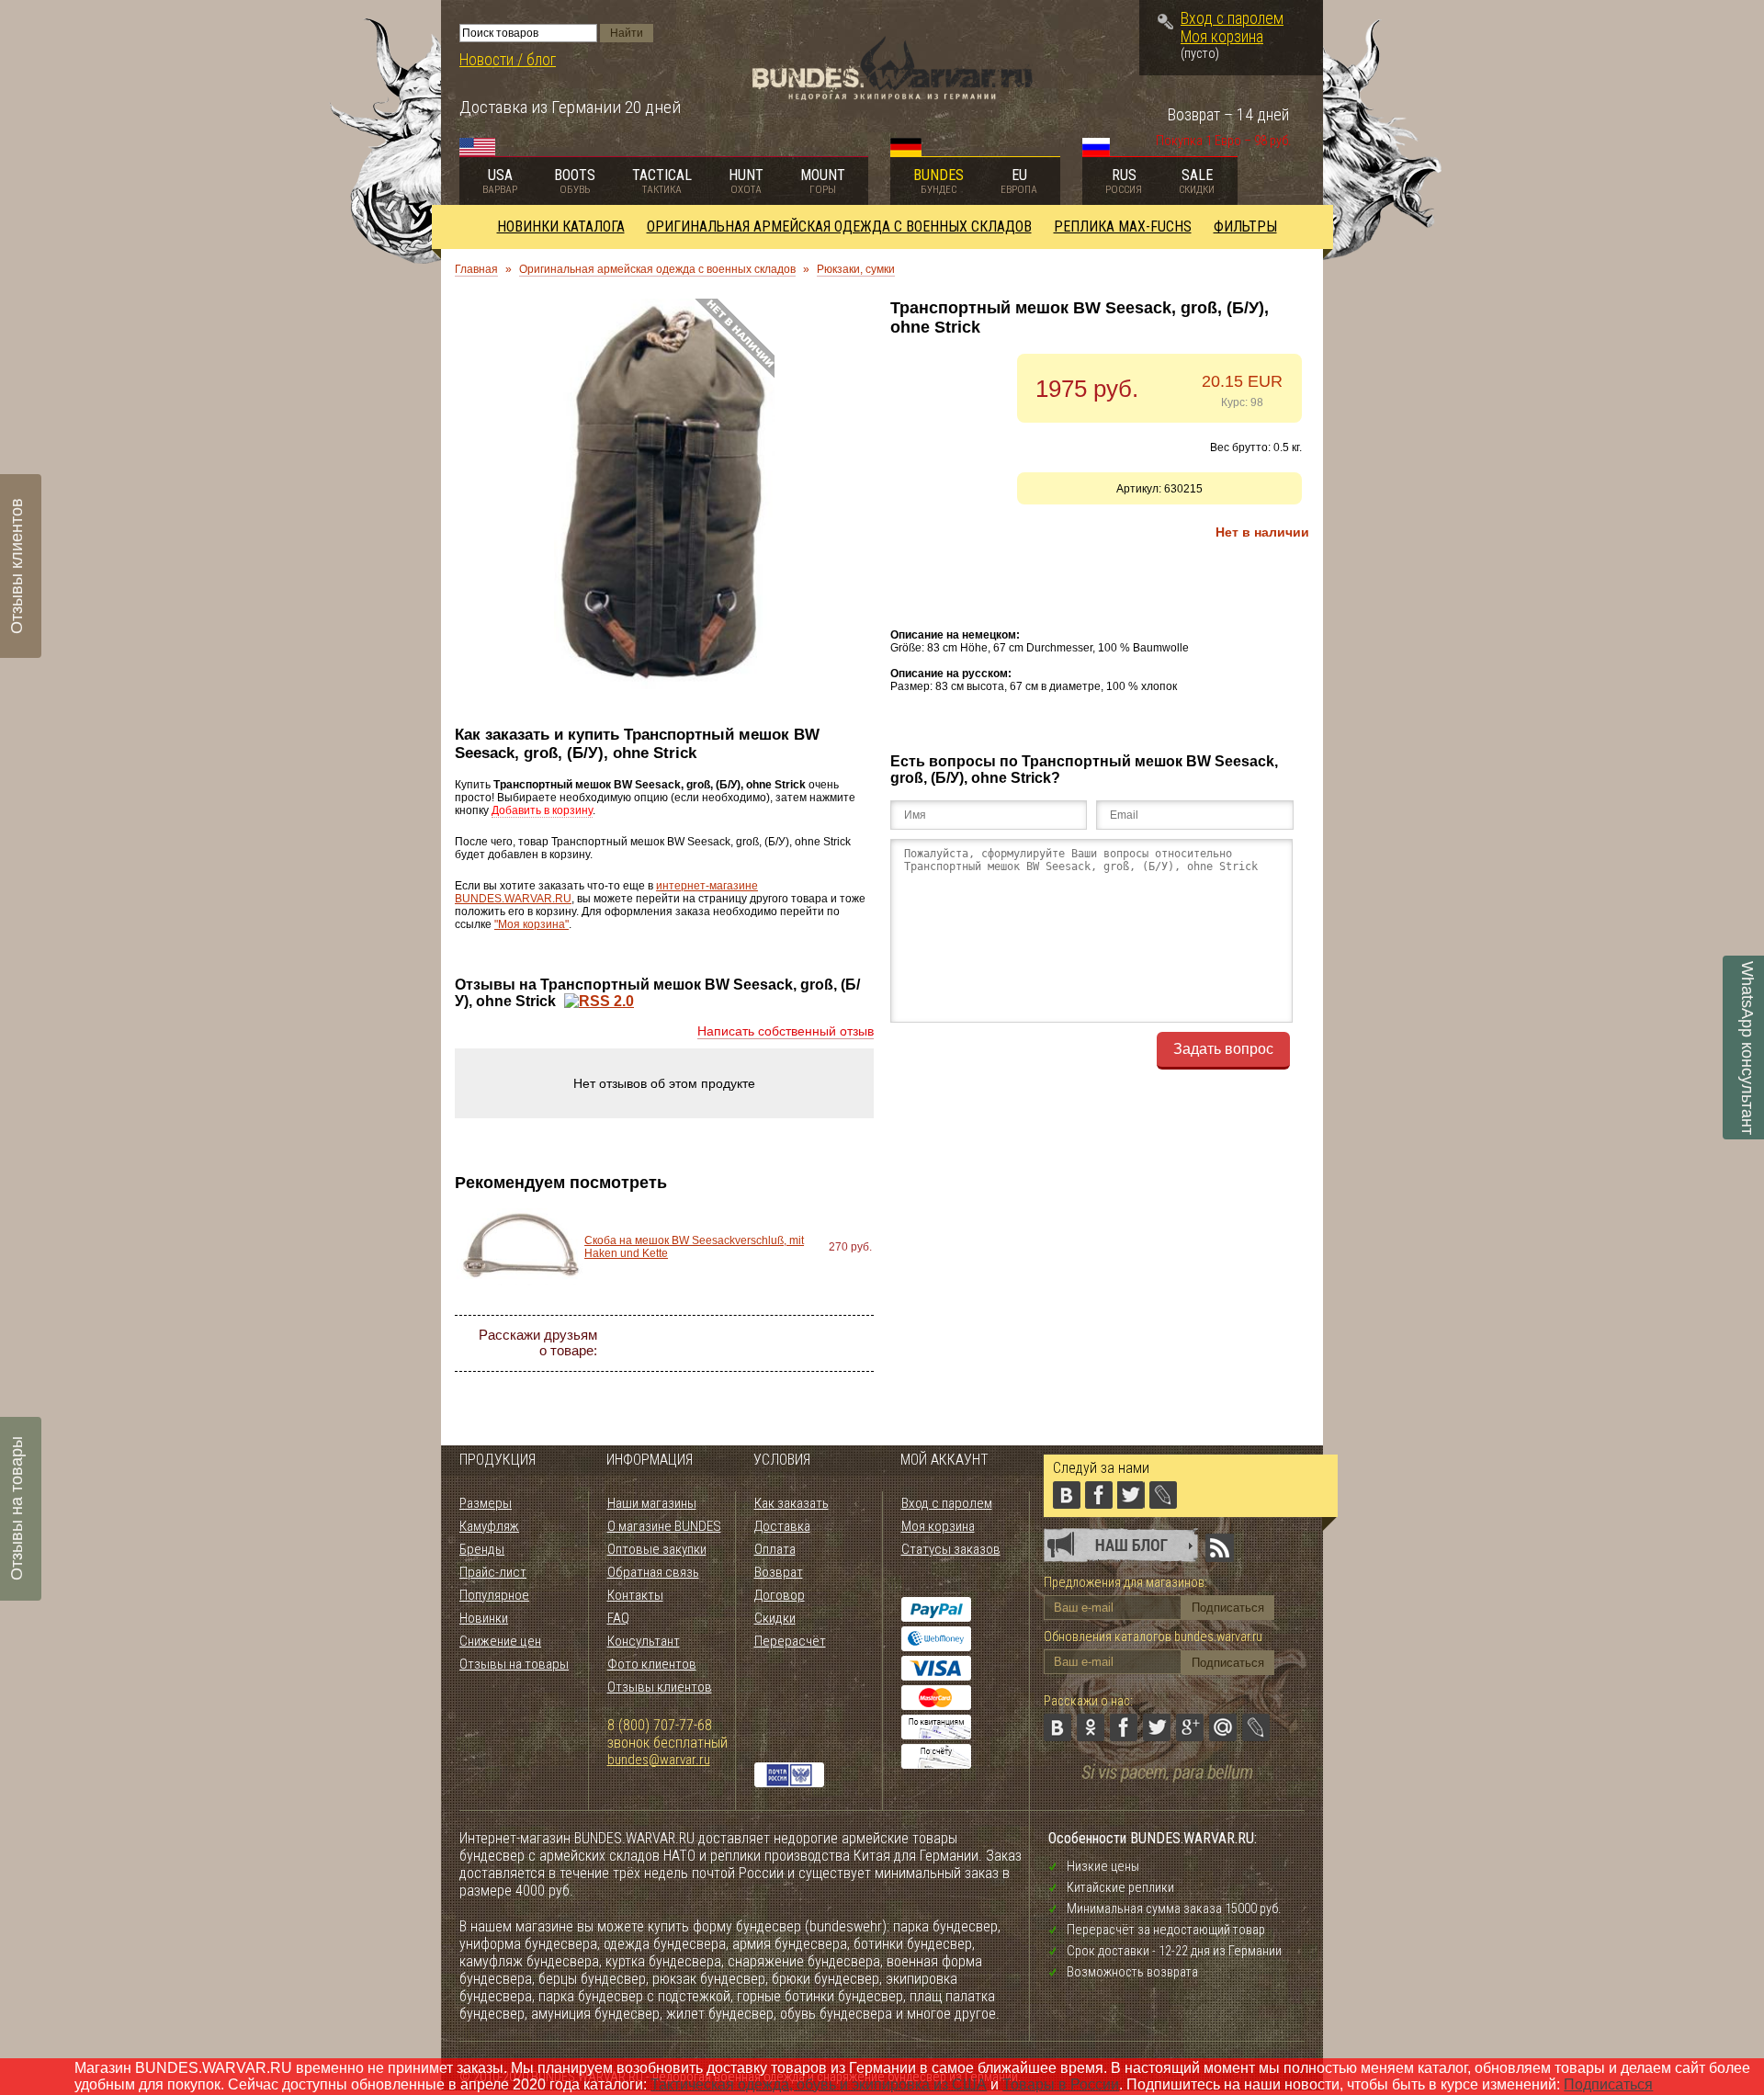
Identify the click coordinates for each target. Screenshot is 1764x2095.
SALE (1197, 181)
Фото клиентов (652, 1664)
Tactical (662, 181)
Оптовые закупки (657, 1549)
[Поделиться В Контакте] (656, 1343)
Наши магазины (652, 1503)
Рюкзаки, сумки (856, 269)
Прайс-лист (493, 1572)
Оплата (775, 1549)
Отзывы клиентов (660, 1687)
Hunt (746, 181)
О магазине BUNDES (664, 1526)
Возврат (779, 1572)
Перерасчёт (790, 1641)
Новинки (484, 1618)
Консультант (644, 1641)
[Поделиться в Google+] (788, 1343)
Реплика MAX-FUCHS (1123, 226)
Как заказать (792, 1503)
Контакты (635, 1595)
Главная (476, 269)
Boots (575, 181)
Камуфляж (489, 1526)
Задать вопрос (1223, 1049)
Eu (1019, 181)
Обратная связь (653, 1572)
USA (500, 181)
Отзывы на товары (514, 1664)
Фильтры (1245, 226)
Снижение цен (500, 1641)
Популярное (494, 1595)
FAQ (618, 1618)
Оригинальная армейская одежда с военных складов (839, 226)
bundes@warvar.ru (659, 1760)
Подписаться (1608, 2084)
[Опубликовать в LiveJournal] (854, 1343)
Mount (823, 181)
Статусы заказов (951, 1549)
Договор (780, 1595)
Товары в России (1061, 2084)
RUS (1124, 181)
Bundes (939, 181)
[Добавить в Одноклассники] (689, 1343)
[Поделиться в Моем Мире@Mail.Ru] (821, 1343)
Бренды (482, 1549)
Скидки (775, 1618)
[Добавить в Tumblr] (739, 1376)
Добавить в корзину (542, 810)
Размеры (486, 1503)
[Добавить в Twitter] (755, 1343)
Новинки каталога (561, 226)
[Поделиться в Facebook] (722, 1343)
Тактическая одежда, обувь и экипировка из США (819, 2084)
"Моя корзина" (531, 924)
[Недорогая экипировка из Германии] (893, 95)
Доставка (782, 1526)
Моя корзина (1222, 37)
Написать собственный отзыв (786, 1031)
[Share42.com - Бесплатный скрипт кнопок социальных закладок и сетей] (772, 1376)
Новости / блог (508, 60)
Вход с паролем (1232, 18)
